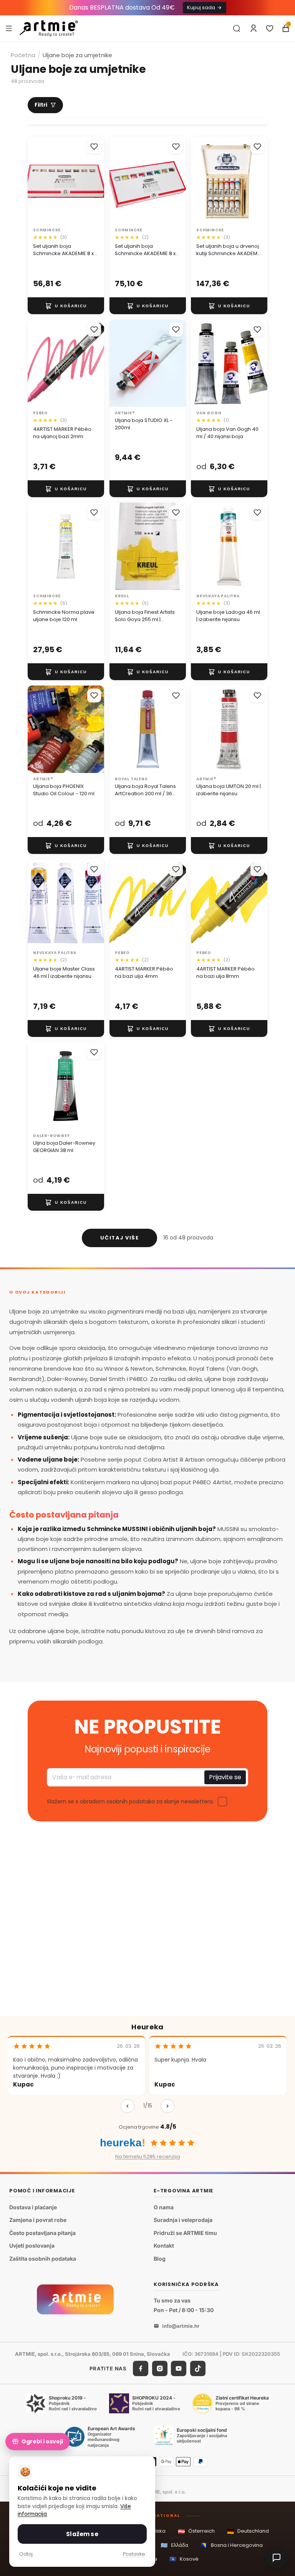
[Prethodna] (128, 2106)
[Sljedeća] (167, 2106)
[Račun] (254, 28)
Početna (23, 55)
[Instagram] (160, 2369)
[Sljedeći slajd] (96, 363)
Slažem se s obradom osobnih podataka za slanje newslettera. (130, 1801)
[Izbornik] (9, 28)
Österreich (196, 2531)
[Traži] (237, 28)
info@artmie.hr (181, 2326)
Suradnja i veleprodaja (183, 2220)
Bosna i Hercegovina (232, 2545)
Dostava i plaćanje (33, 2207)
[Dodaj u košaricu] (66, 306)
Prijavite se (225, 1777)
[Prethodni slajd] (36, 363)
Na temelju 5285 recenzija (148, 2157)
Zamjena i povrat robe (38, 2220)
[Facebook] (141, 2369)
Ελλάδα (174, 2545)
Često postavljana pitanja (42, 2233)
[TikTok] (198, 2369)
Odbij (26, 2554)
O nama (164, 2207)
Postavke (134, 2554)
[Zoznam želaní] (270, 28)
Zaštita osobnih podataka (43, 2259)
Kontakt (164, 2246)
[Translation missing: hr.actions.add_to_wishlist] (94, 147)
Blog (160, 2259)
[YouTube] (179, 2369)
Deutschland (248, 2531)
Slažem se (82, 2534)
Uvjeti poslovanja (32, 2246)
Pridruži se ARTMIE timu (185, 2233)
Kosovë (184, 2559)
